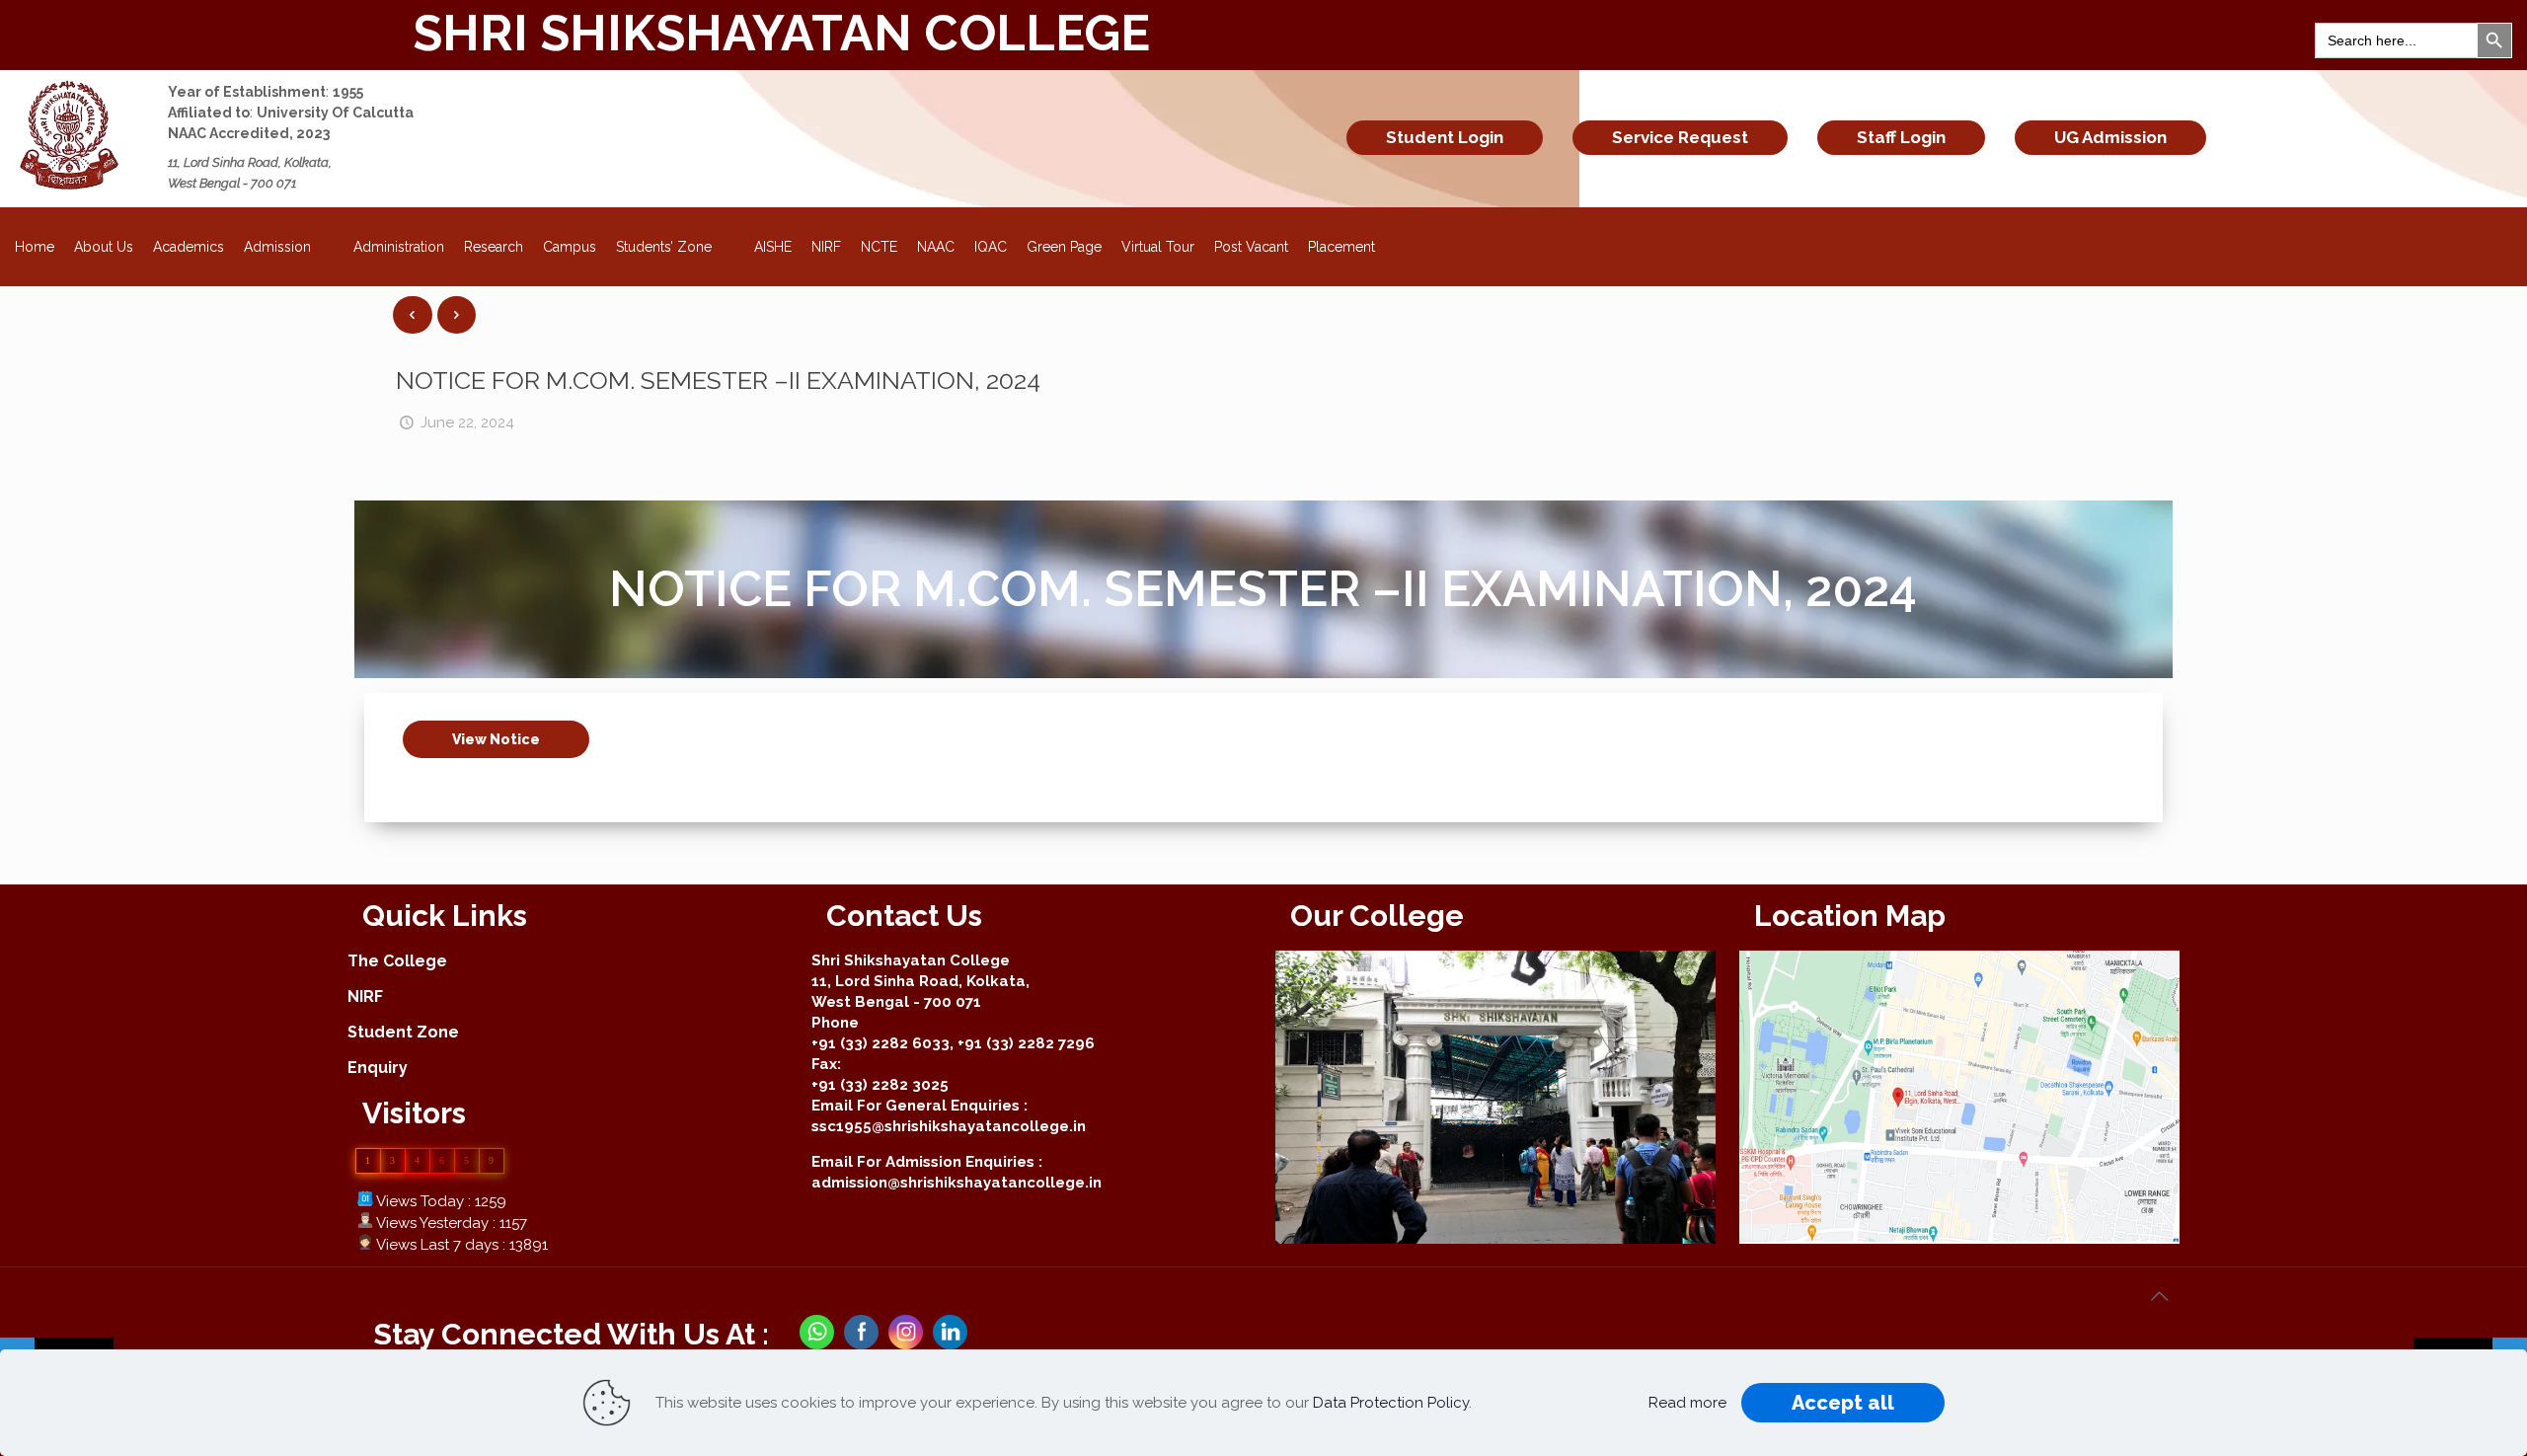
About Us (104, 247)
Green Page (1064, 247)
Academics (189, 247)
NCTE (879, 247)
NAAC (936, 247)
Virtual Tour (1158, 247)
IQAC (991, 247)
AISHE (773, 247)
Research (494, 247)
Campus (570, 247)
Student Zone (403, 1032)
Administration (399, 247)
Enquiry (378, 1068)
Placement (1341, 247)
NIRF (826, 247)
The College (397, 961)
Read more (1687, 1403)
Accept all (1843, 1403)
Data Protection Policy (1391, 1403)
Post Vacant (1251, 247)
